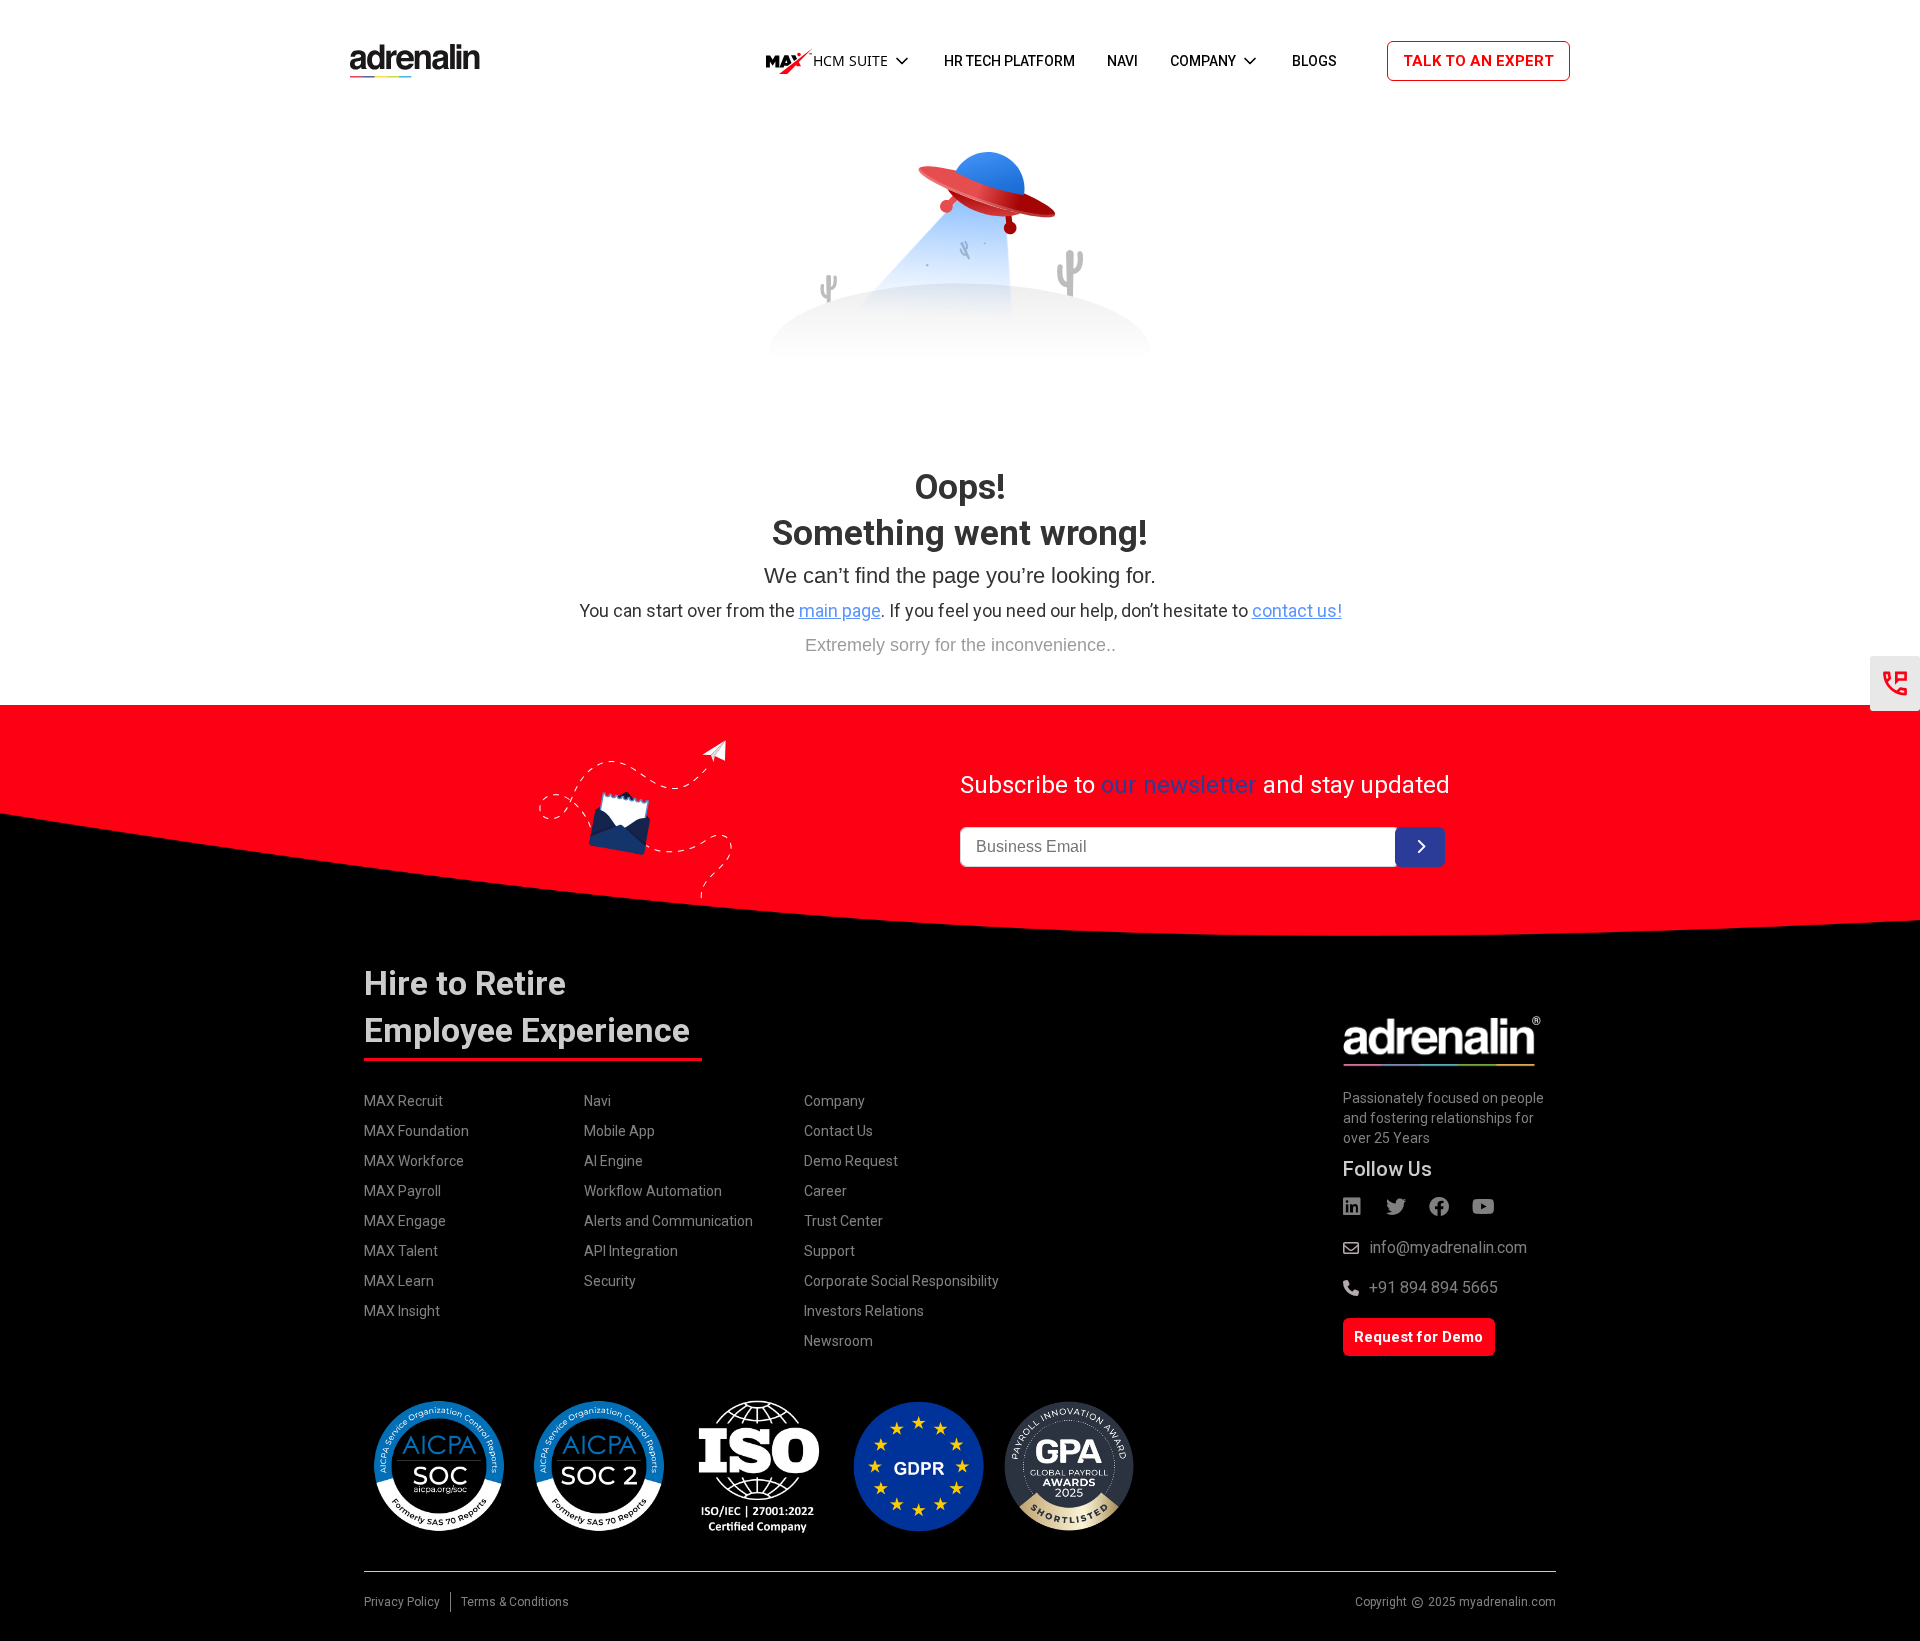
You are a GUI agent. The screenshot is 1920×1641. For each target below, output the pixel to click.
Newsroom (838, 1341)
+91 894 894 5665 (1433, 1287)
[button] (839, 61)
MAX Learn (399, 1281)
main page (840, 610)
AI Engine (613, 1161)
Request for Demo (1418, 1337)
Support (829, 1251)
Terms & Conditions (515, 1602)
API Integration (631, 1251)
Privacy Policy (402, 1602)
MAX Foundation (416, 1131)
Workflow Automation (653, 1191)
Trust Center (843, 1221)
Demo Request (851, 1161)
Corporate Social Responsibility (901, 1281)
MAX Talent (401, 1251)
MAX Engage (405, 1221)
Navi (597, 1101)
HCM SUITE (850, 60)
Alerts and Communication (668, 1221)
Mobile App (619, 1131)
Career (825, 1191)
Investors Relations (864, 1311)
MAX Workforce (414, 1161)
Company (834, 1101)
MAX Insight (402, 1311)
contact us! (1297, 610)
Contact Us (838, 1131)
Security (610, 1281)
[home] (405, 60)
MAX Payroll (402, 1191)
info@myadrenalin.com (1448, 1247)
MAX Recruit (403, 1101)
